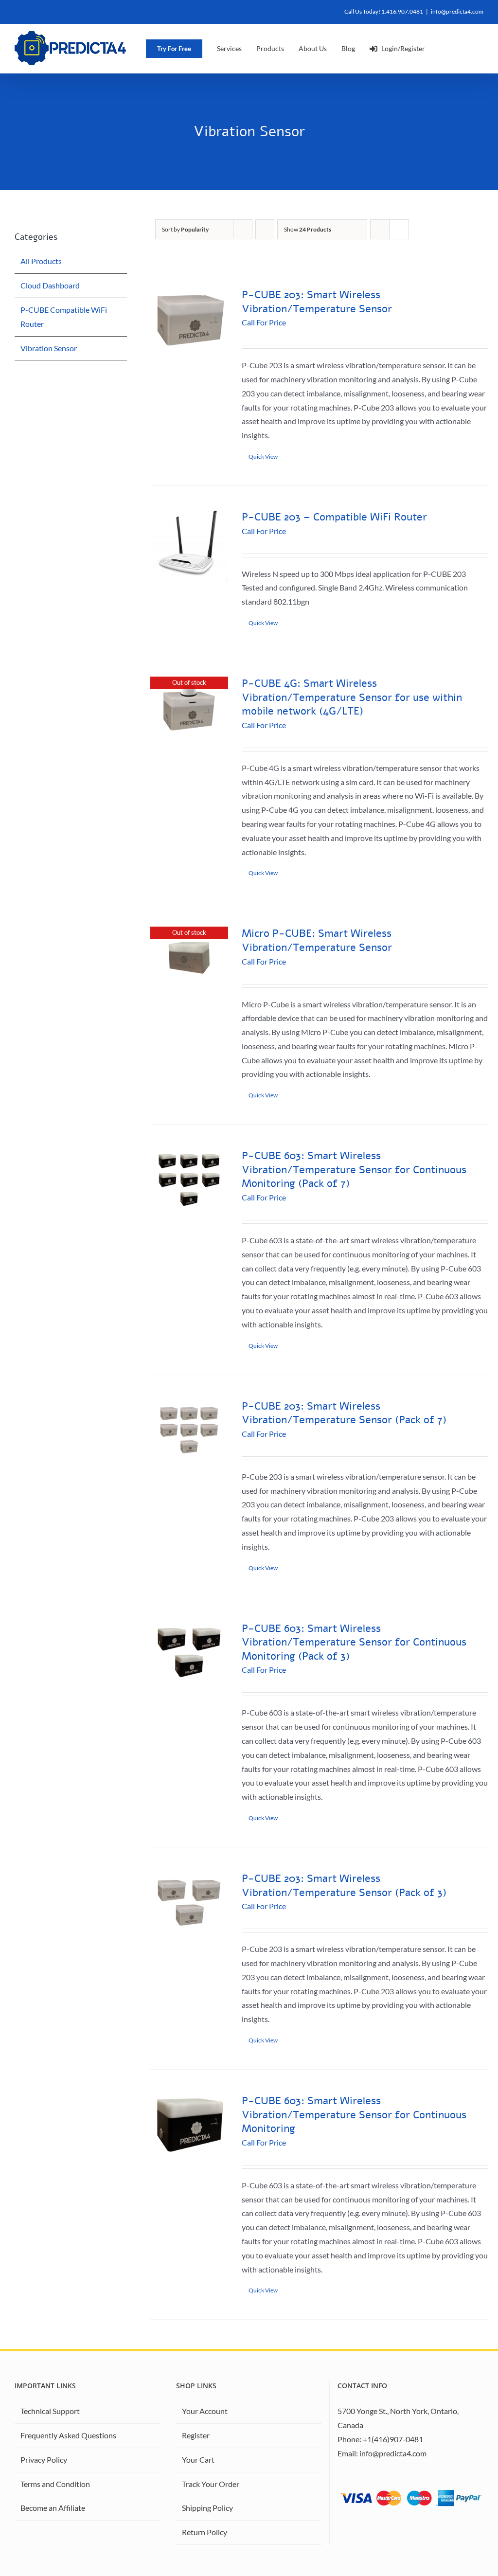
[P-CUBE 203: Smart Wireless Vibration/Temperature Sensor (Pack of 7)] (189, 1431)
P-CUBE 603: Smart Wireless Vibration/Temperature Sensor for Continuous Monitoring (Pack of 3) (354, 1642)
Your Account (205, 2411)
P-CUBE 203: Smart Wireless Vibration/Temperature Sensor (317, 302)
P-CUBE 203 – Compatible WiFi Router (334, 517)
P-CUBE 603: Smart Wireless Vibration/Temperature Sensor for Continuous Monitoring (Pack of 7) (354, 1170)
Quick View (263, 456)
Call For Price (264, 322)
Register (196, 2435)
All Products (41, 261)
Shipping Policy (207, 2508)
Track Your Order (211, 2484)
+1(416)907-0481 (393, 2439)
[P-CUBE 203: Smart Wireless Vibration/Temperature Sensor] (189, 319)
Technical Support (50, 2411)
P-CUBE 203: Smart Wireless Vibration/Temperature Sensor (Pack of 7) (344, 1413)
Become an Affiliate (53, 2508)
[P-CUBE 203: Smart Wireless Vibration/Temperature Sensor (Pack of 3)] (189, 1903)
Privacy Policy (44, 2460)
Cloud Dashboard (50, 285)
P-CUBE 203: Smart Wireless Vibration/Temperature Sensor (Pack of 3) (344, 1886)
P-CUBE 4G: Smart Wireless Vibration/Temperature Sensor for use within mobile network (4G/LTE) (352, 697)
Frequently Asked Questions (68, 2435)
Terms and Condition (55, 2484)
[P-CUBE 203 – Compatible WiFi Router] (189, 546)
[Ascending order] (265, 229)
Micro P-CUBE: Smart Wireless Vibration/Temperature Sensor (317, 940)
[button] (466, 48)
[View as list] (399, 229)
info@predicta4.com (457, 11)
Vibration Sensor (49, 348)
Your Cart (198, 2460)
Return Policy (205, 2532)
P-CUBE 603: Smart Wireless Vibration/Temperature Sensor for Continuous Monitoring (354, 2115)
